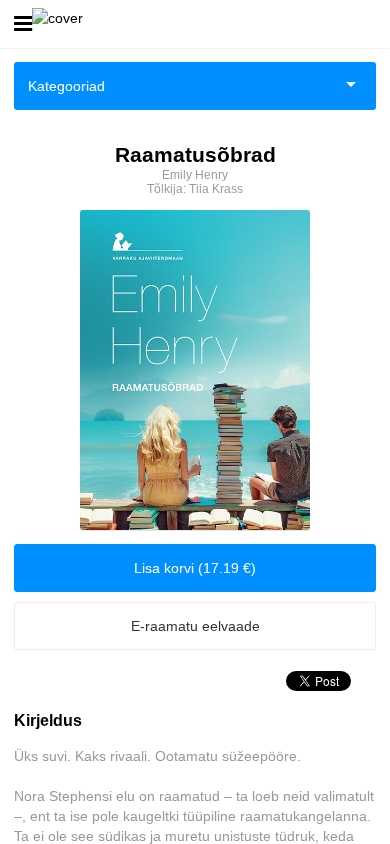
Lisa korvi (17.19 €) (195, 568)
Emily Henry (195, 175)
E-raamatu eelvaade (195, 626)
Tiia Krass (216, 189)
